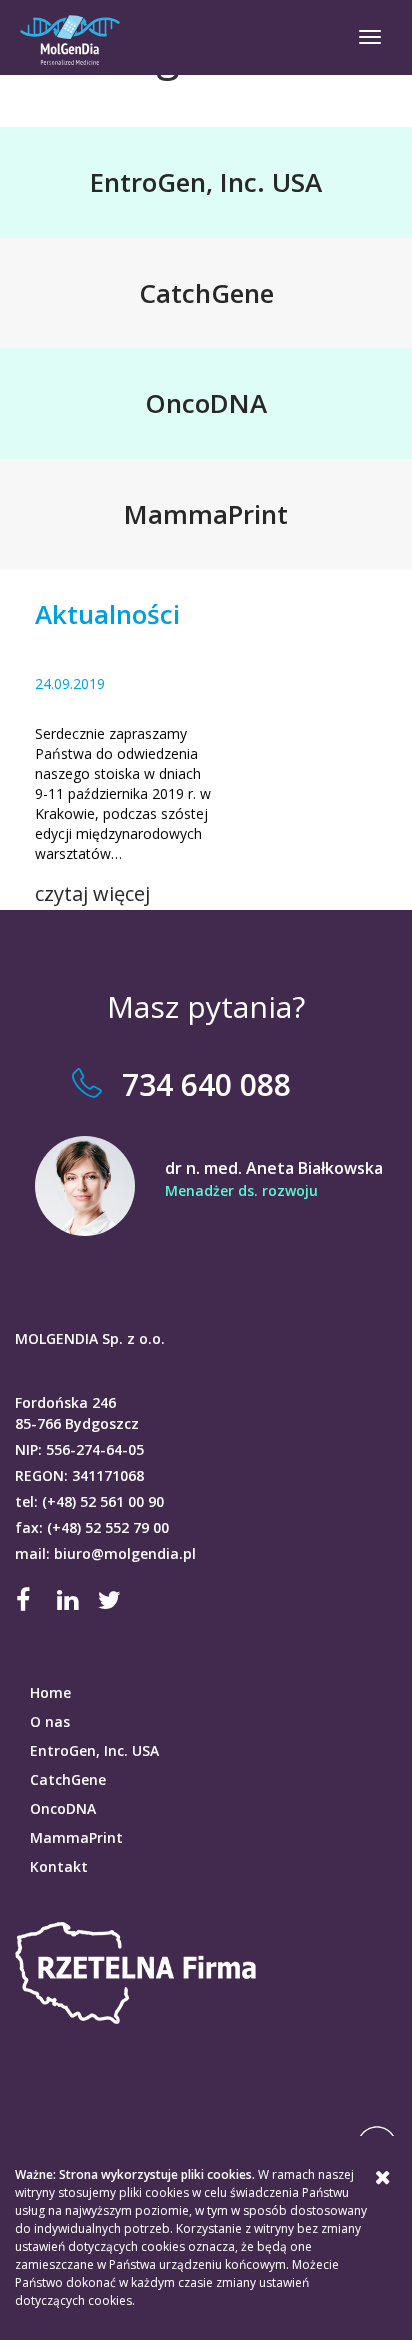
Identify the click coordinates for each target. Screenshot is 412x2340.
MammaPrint (76, 1837)
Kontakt (59, 1866)
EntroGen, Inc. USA (94, 1750)
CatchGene (68, 1779)
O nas (50, 1721)
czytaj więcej (92, 893)
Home (50, 1692)
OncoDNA (63, 1808)
